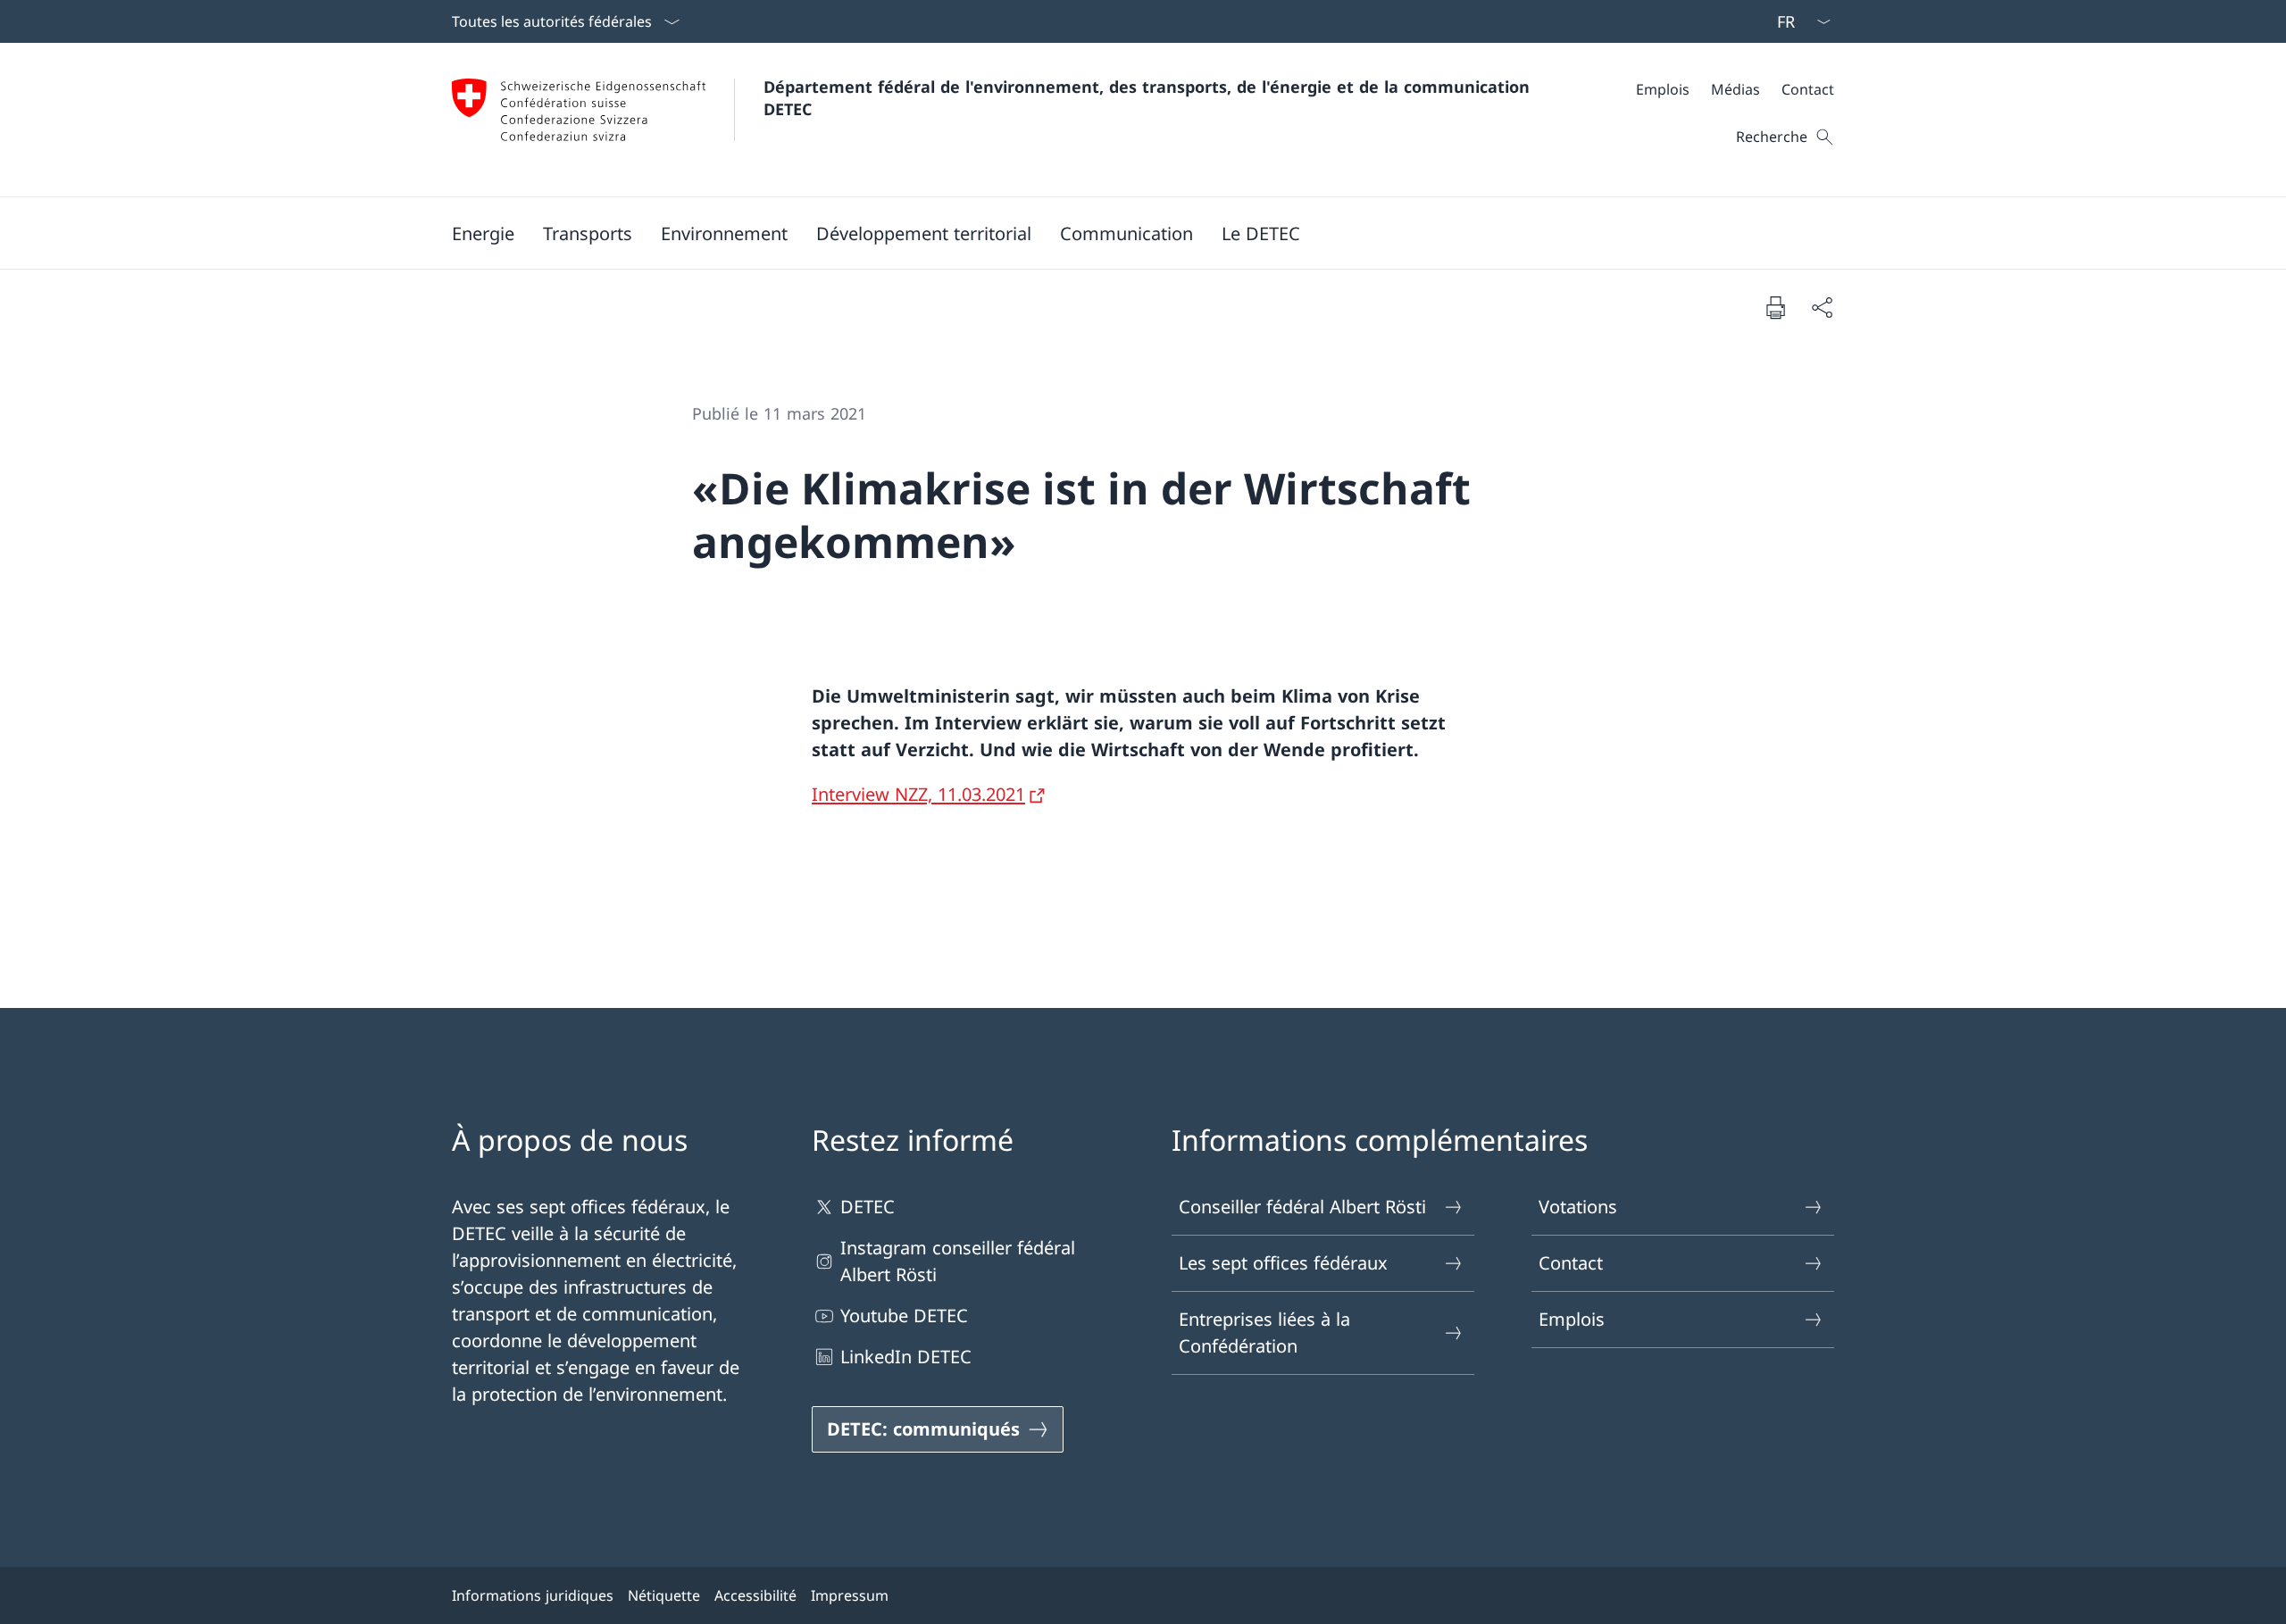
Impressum (850, 1595)
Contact (1571, 1263)
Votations (1578, 1207)
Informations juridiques (533, 1595)
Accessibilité (755, 1595)
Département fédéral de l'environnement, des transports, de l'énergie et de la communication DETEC (1149, 98)
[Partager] (1822, 307)
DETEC (868, 1207)
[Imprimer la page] (1775, 307)
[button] (483, 233)
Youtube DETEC (904, 1316)
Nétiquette (664, 1595)
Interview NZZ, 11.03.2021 (918, 794)
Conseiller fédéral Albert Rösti (1302, 1207)
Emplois (1572, 1319)
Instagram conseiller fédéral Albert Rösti (958, 1261)
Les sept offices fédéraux (1283, 1263)
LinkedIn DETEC (906, 1357)
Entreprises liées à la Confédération (1264, 1333)
